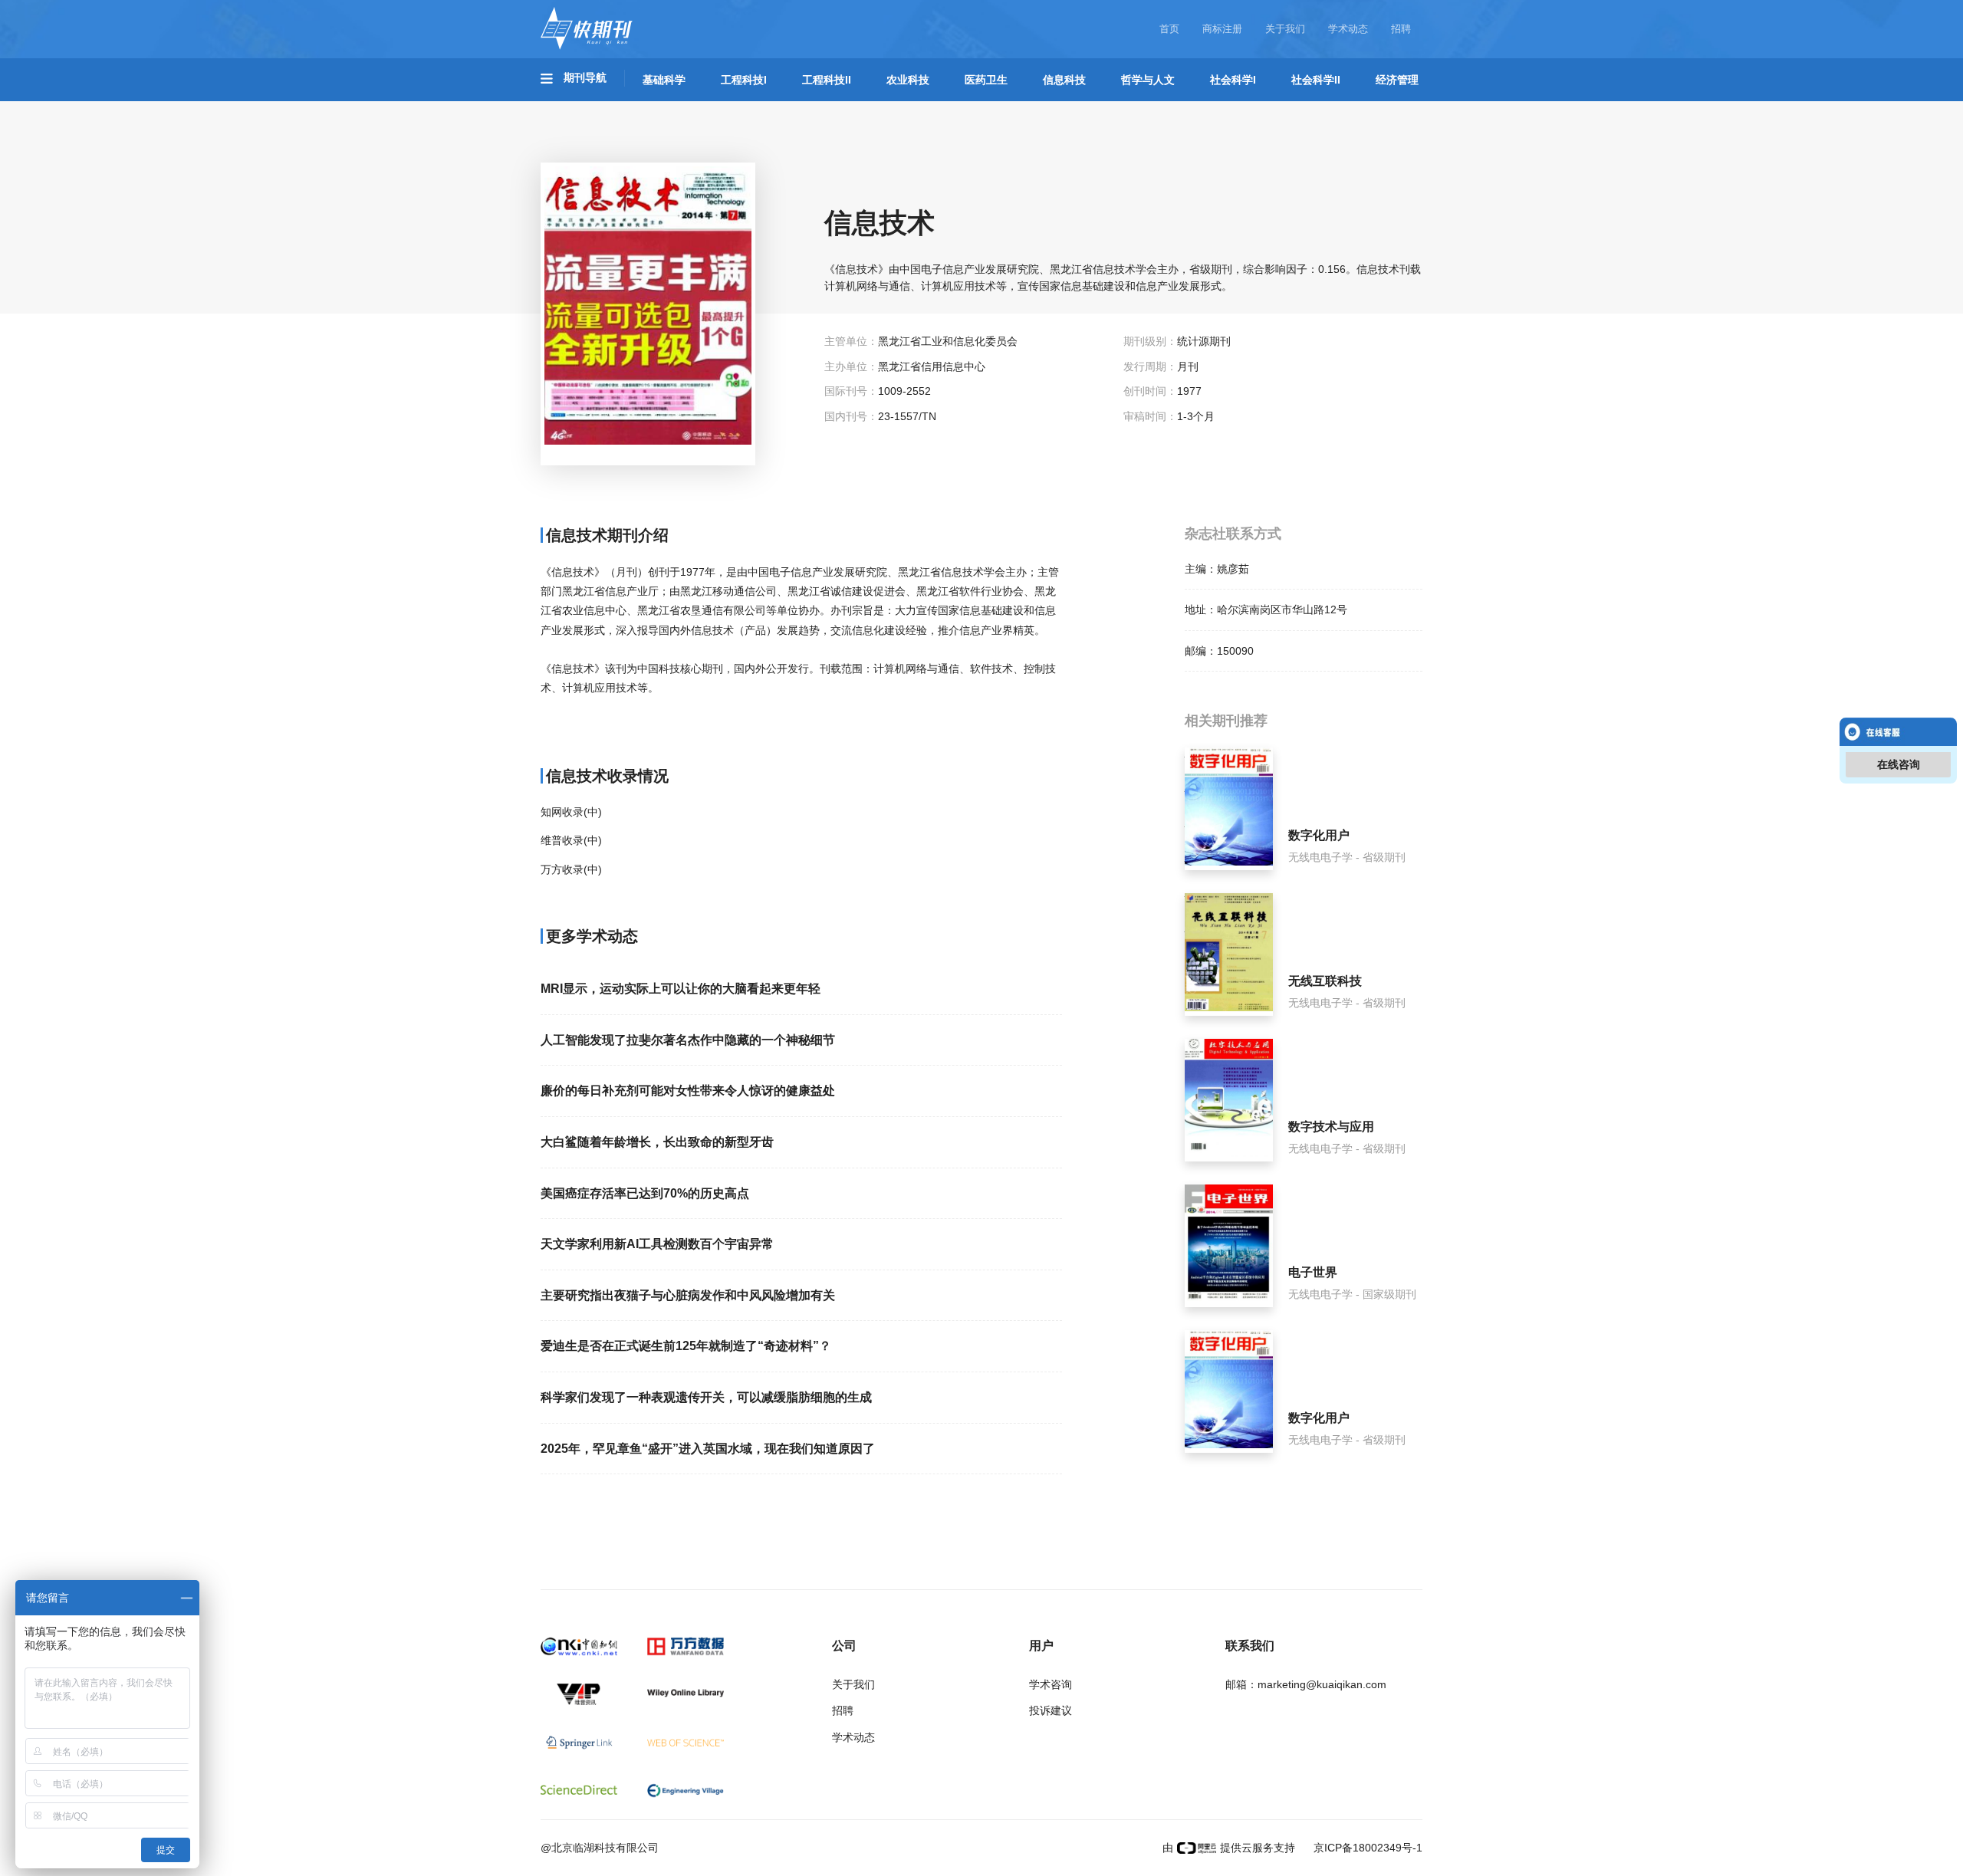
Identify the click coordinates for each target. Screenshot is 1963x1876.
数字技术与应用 (1331, 1127)
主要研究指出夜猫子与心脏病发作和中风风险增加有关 (688, 1295)
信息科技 (1064, 80)
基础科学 (664, 80)
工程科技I (744, 80)
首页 (1169, 29)
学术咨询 (1051, 1684)
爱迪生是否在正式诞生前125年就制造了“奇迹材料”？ (686, 1346)
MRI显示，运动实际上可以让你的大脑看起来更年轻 (681, 989)
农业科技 (908, 80)
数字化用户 (1319, 835)
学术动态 (1348, 29)
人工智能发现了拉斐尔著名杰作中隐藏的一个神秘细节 (688, 1040)
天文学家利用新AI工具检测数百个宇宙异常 (657, 1244)
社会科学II (1316, 80)
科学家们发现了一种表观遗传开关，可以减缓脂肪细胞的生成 (706, 1397)
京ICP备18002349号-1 (1366, 1848)
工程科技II (827, 80)
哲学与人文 (1148, 80)
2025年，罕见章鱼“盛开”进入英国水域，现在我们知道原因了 (708, 1449)
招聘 (1401, 29)
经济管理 (1397, 80)
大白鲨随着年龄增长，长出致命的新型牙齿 (657, 1142)
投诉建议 (1051, 1710)
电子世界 (1313, 1272)
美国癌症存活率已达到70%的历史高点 (645, 1193)
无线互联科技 (1325, 981)
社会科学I (1233, 80)
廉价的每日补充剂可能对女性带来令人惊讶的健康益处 (688, 1091)
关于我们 (1285, 29)
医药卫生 (986, 80)
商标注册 (1222, 29)
